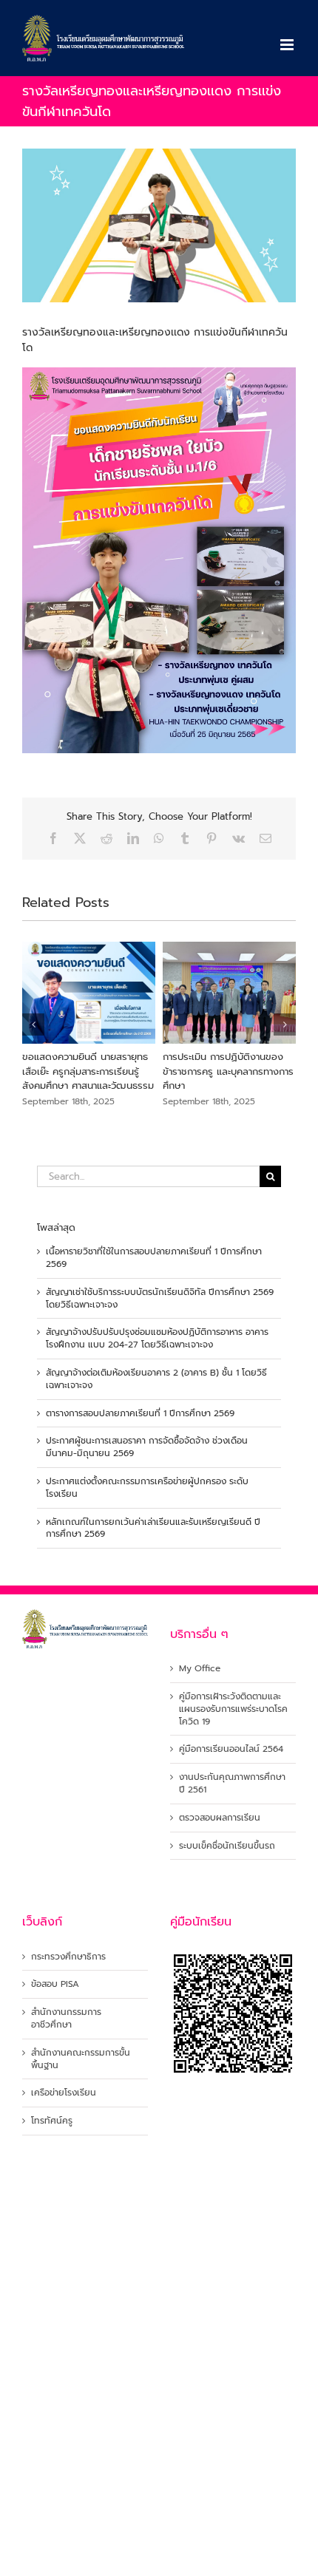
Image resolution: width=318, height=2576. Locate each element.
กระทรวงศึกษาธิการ (68, 1957)
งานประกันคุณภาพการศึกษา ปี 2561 (232, 1784)
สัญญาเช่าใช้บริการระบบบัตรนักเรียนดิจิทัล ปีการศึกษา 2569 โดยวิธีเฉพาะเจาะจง (160, 1298)
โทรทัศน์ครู (52, 2121)
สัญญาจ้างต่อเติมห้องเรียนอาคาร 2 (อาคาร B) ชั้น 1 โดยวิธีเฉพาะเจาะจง (156, 1379)
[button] (33, 1024)
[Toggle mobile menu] (288, 45)
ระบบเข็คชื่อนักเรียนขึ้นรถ (227, 1846)
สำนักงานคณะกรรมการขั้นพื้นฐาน (81, 2059)
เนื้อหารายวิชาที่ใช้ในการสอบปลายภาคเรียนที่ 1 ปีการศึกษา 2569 (154, 1258)
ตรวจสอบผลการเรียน (220, 1818)
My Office (200, 1669)
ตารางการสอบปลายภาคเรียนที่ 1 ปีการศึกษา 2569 (140, 1413)
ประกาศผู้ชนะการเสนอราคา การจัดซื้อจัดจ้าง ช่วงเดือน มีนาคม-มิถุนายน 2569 (147, 1447)
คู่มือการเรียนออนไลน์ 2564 (231, 1749)
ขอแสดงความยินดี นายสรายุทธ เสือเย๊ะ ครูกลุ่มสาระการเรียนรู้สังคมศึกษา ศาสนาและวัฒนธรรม (74, 1071)
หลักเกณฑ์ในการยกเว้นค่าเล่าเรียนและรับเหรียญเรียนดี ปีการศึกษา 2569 (153, 1528)
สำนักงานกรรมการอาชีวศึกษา (66, 2019)
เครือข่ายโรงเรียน (64, 2093)
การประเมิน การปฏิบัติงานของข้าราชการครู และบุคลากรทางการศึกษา (214, 1071)
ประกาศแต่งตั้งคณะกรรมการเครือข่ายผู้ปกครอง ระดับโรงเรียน (147, 1488)
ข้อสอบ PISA (55, 1984)
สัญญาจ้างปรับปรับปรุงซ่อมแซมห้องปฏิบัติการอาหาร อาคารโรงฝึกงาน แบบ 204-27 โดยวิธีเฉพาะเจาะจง (157, 1338)
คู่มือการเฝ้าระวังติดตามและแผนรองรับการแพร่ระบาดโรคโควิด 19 (233, 1709)
